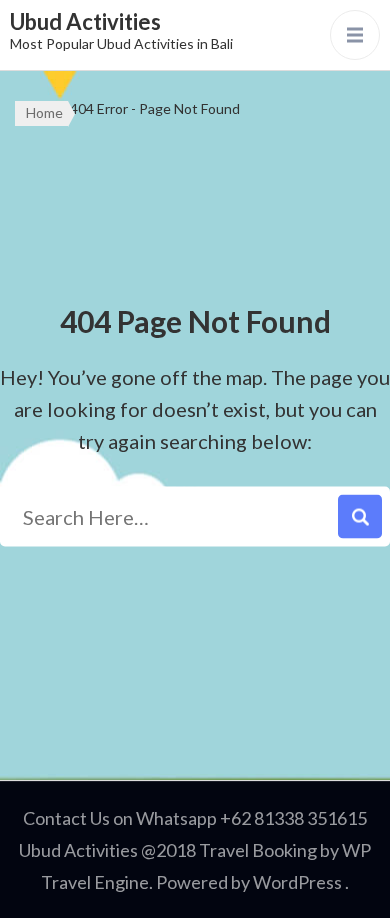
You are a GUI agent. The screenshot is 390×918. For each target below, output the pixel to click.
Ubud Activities (85, 21)
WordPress (297, 882)
